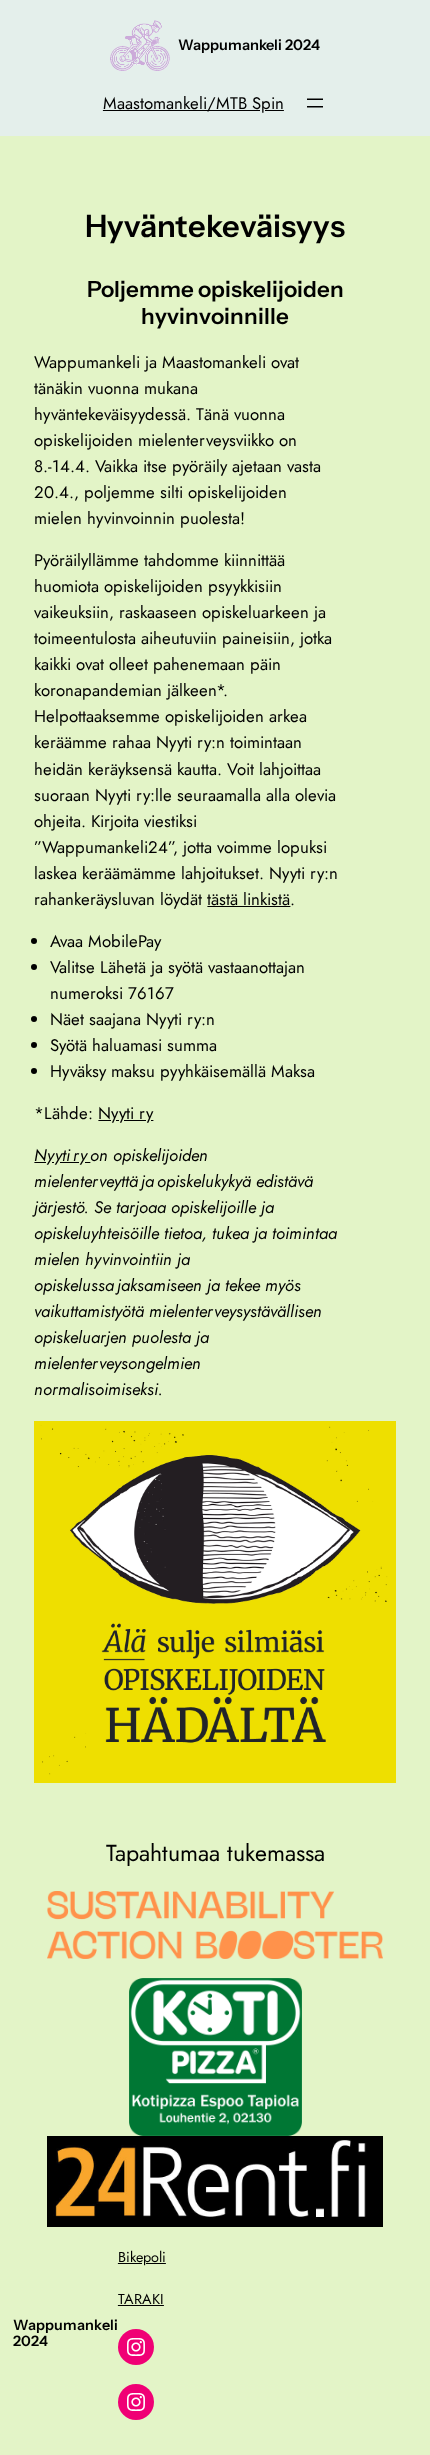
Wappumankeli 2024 (249, 45)
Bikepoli (142, 2257)
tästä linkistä (248, 899)
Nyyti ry (125, 1113)
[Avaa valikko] (315, 103)
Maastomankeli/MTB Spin (193, 103)
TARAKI (141, 2299)
